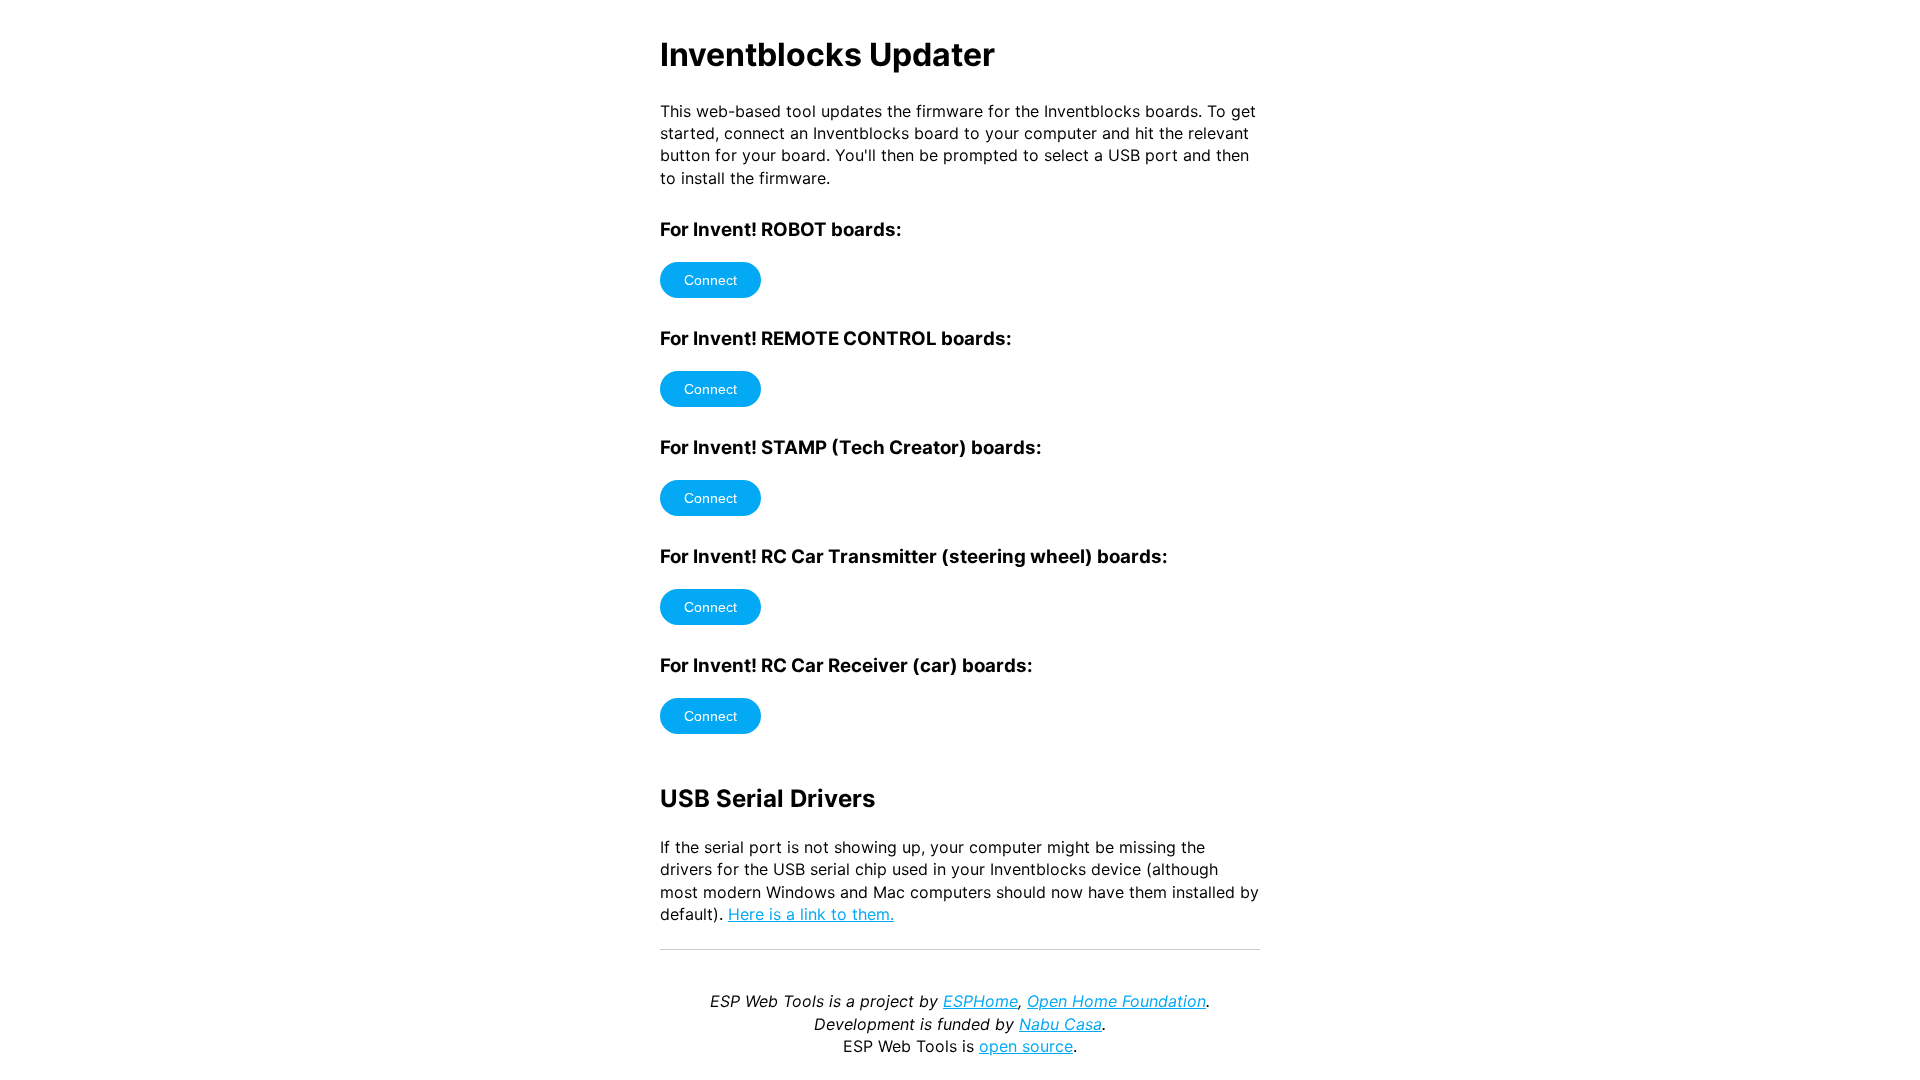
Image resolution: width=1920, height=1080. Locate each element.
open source (1026, 1046)
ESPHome (980, 1001)
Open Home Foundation (1116, 1001)
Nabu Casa (1060, 1024)
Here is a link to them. (811, 914)
